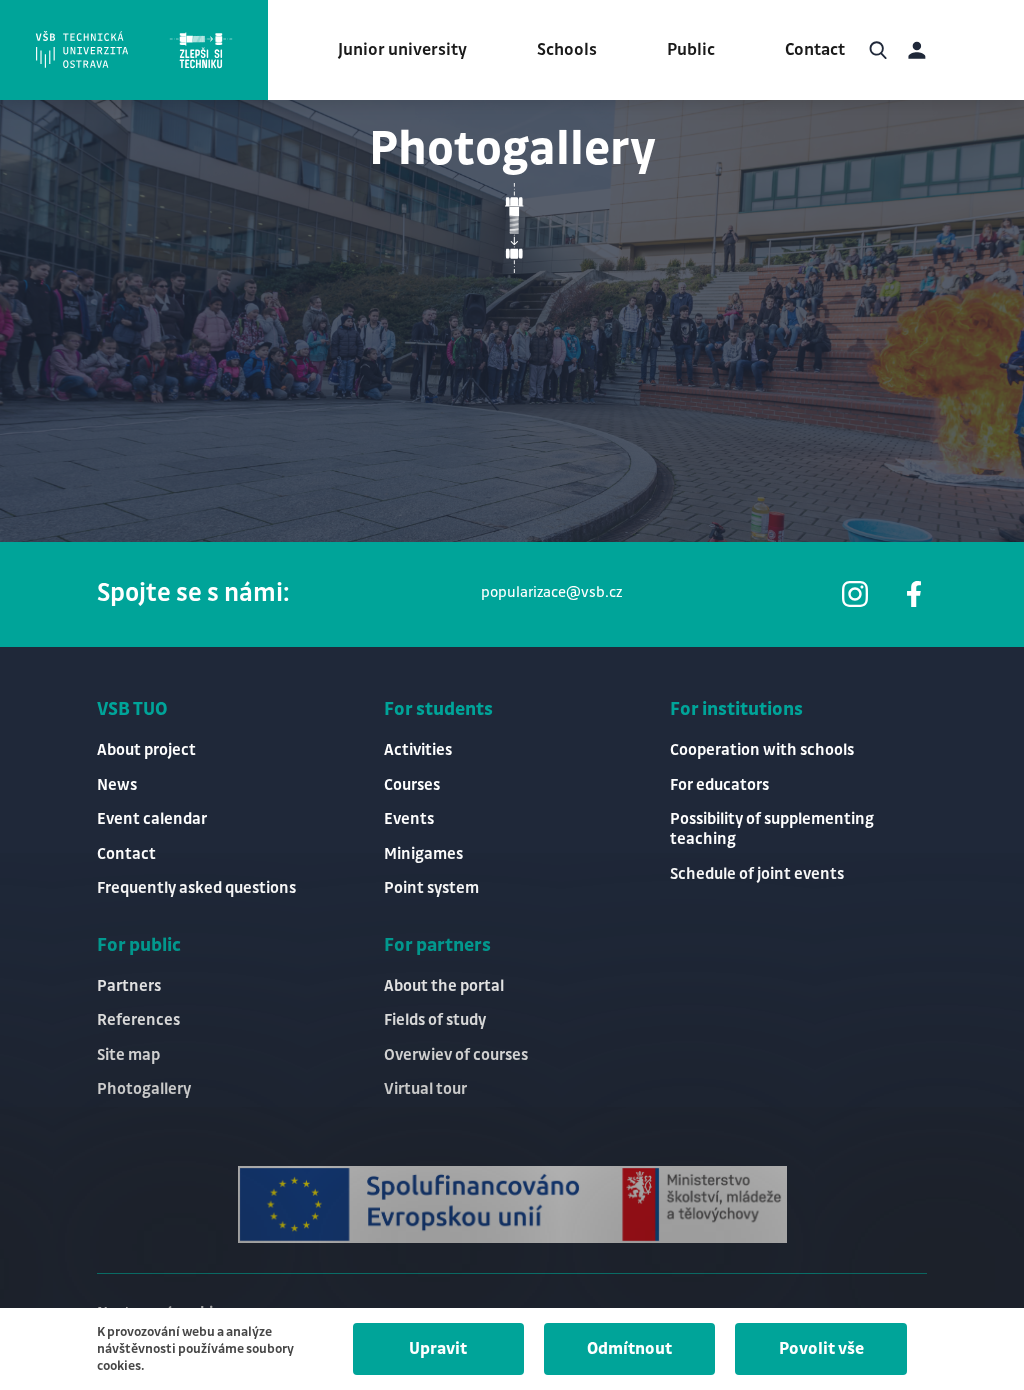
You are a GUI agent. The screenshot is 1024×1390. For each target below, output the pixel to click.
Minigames (423, 854)
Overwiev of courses (456, 1055)
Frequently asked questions (196, 888)
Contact (815, 50)
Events (409, 819)
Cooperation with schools (762, 750)
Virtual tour (425, 1089)
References (138, 1020)
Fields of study (435, 1020)
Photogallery (144, 1089)
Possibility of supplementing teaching (772, 829)
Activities (418, 750)
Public (691, 50)
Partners (129, 986)
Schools (567, 50)
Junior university (402, 50)
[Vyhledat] (878, 50)
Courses (412, 785)
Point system (431, 888)
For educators (719, 785)
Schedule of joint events (757, 874)
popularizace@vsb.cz (551, 593)
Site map (128, 1055)
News (117, 785)
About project (146, 750)
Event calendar (152, 819)
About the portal (444, 986)
